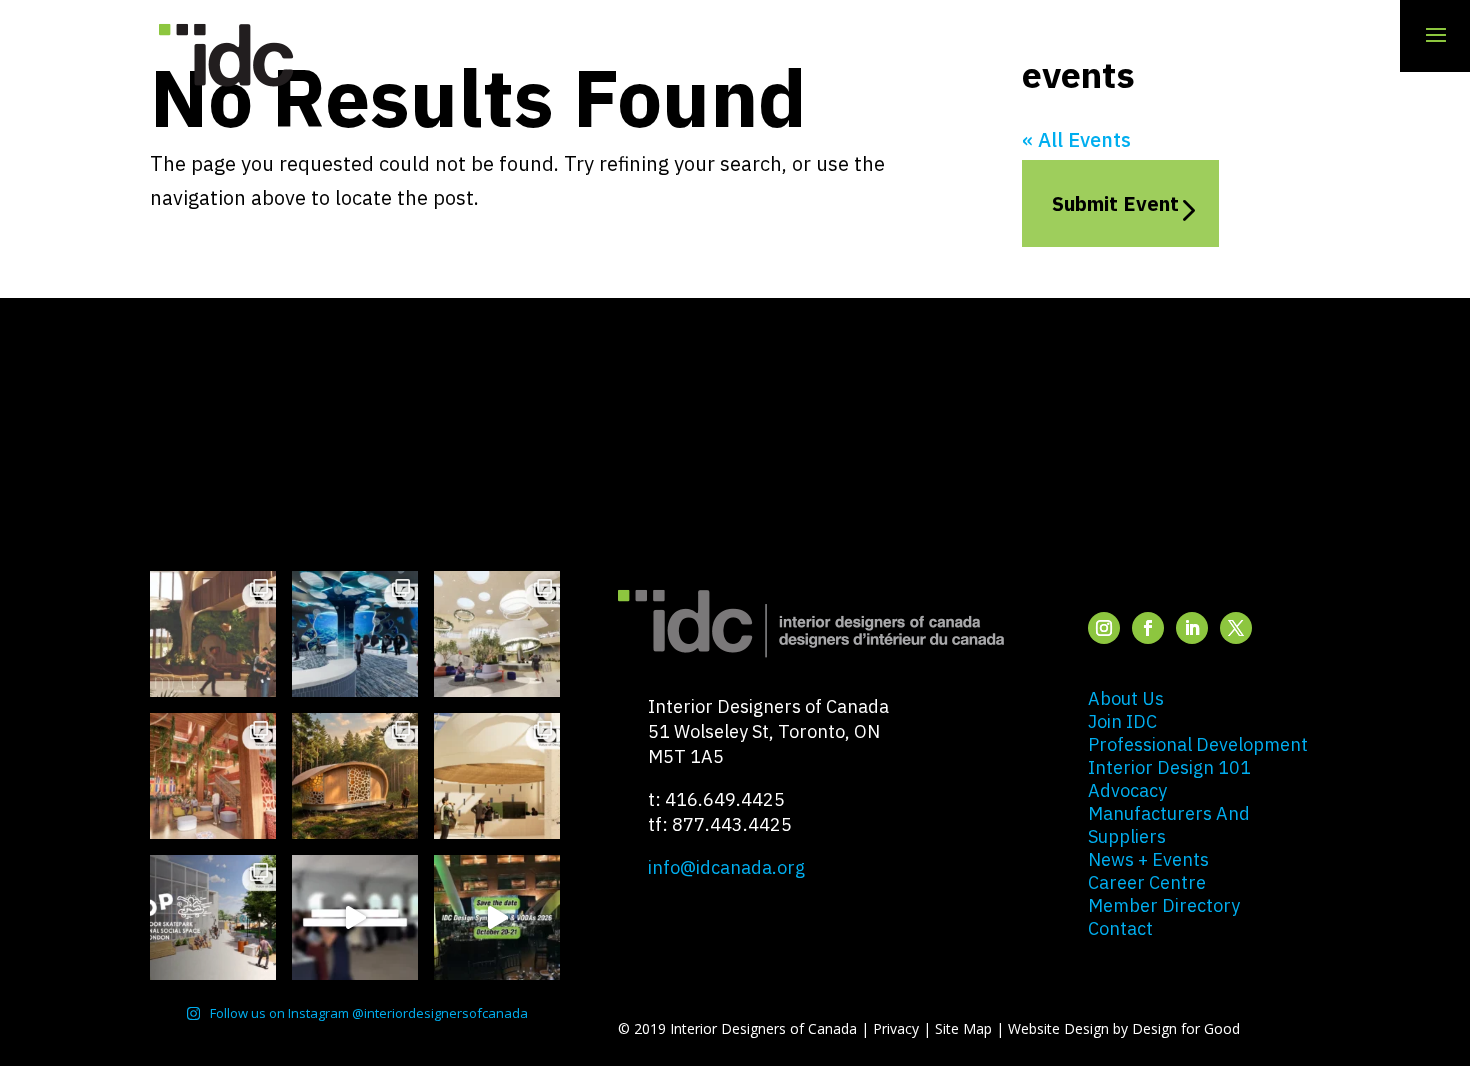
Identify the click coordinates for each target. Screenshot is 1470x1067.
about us (1126, 698)
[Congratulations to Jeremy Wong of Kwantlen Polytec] (497, 776)
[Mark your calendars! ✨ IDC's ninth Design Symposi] (497, 918)
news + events (1148, 859)
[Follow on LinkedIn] (1192, 628)
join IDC (1122, 721)
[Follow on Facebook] (1148, 628)
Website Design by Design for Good (1124, 1028)
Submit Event (1115, 203)
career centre (1147, 882)
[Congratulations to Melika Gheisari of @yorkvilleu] (355, 776)
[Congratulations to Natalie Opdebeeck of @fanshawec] (213, 918)
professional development (1198, 744)
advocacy (1127, 790)
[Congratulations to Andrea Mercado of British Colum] (355, 634)
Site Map (963, 1028)
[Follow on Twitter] (1236, 628)
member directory (1164, 905)
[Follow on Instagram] (1104, 628)
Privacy (896, 1028)
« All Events (1076, 139)
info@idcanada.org (726, 867)
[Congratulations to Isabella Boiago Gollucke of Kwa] (213, 776)
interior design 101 (1169, 767)
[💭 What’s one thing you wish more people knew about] (355, 918)
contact (1120, 928)
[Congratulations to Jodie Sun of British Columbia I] (497, 634)
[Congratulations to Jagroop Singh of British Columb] (213, 634)
